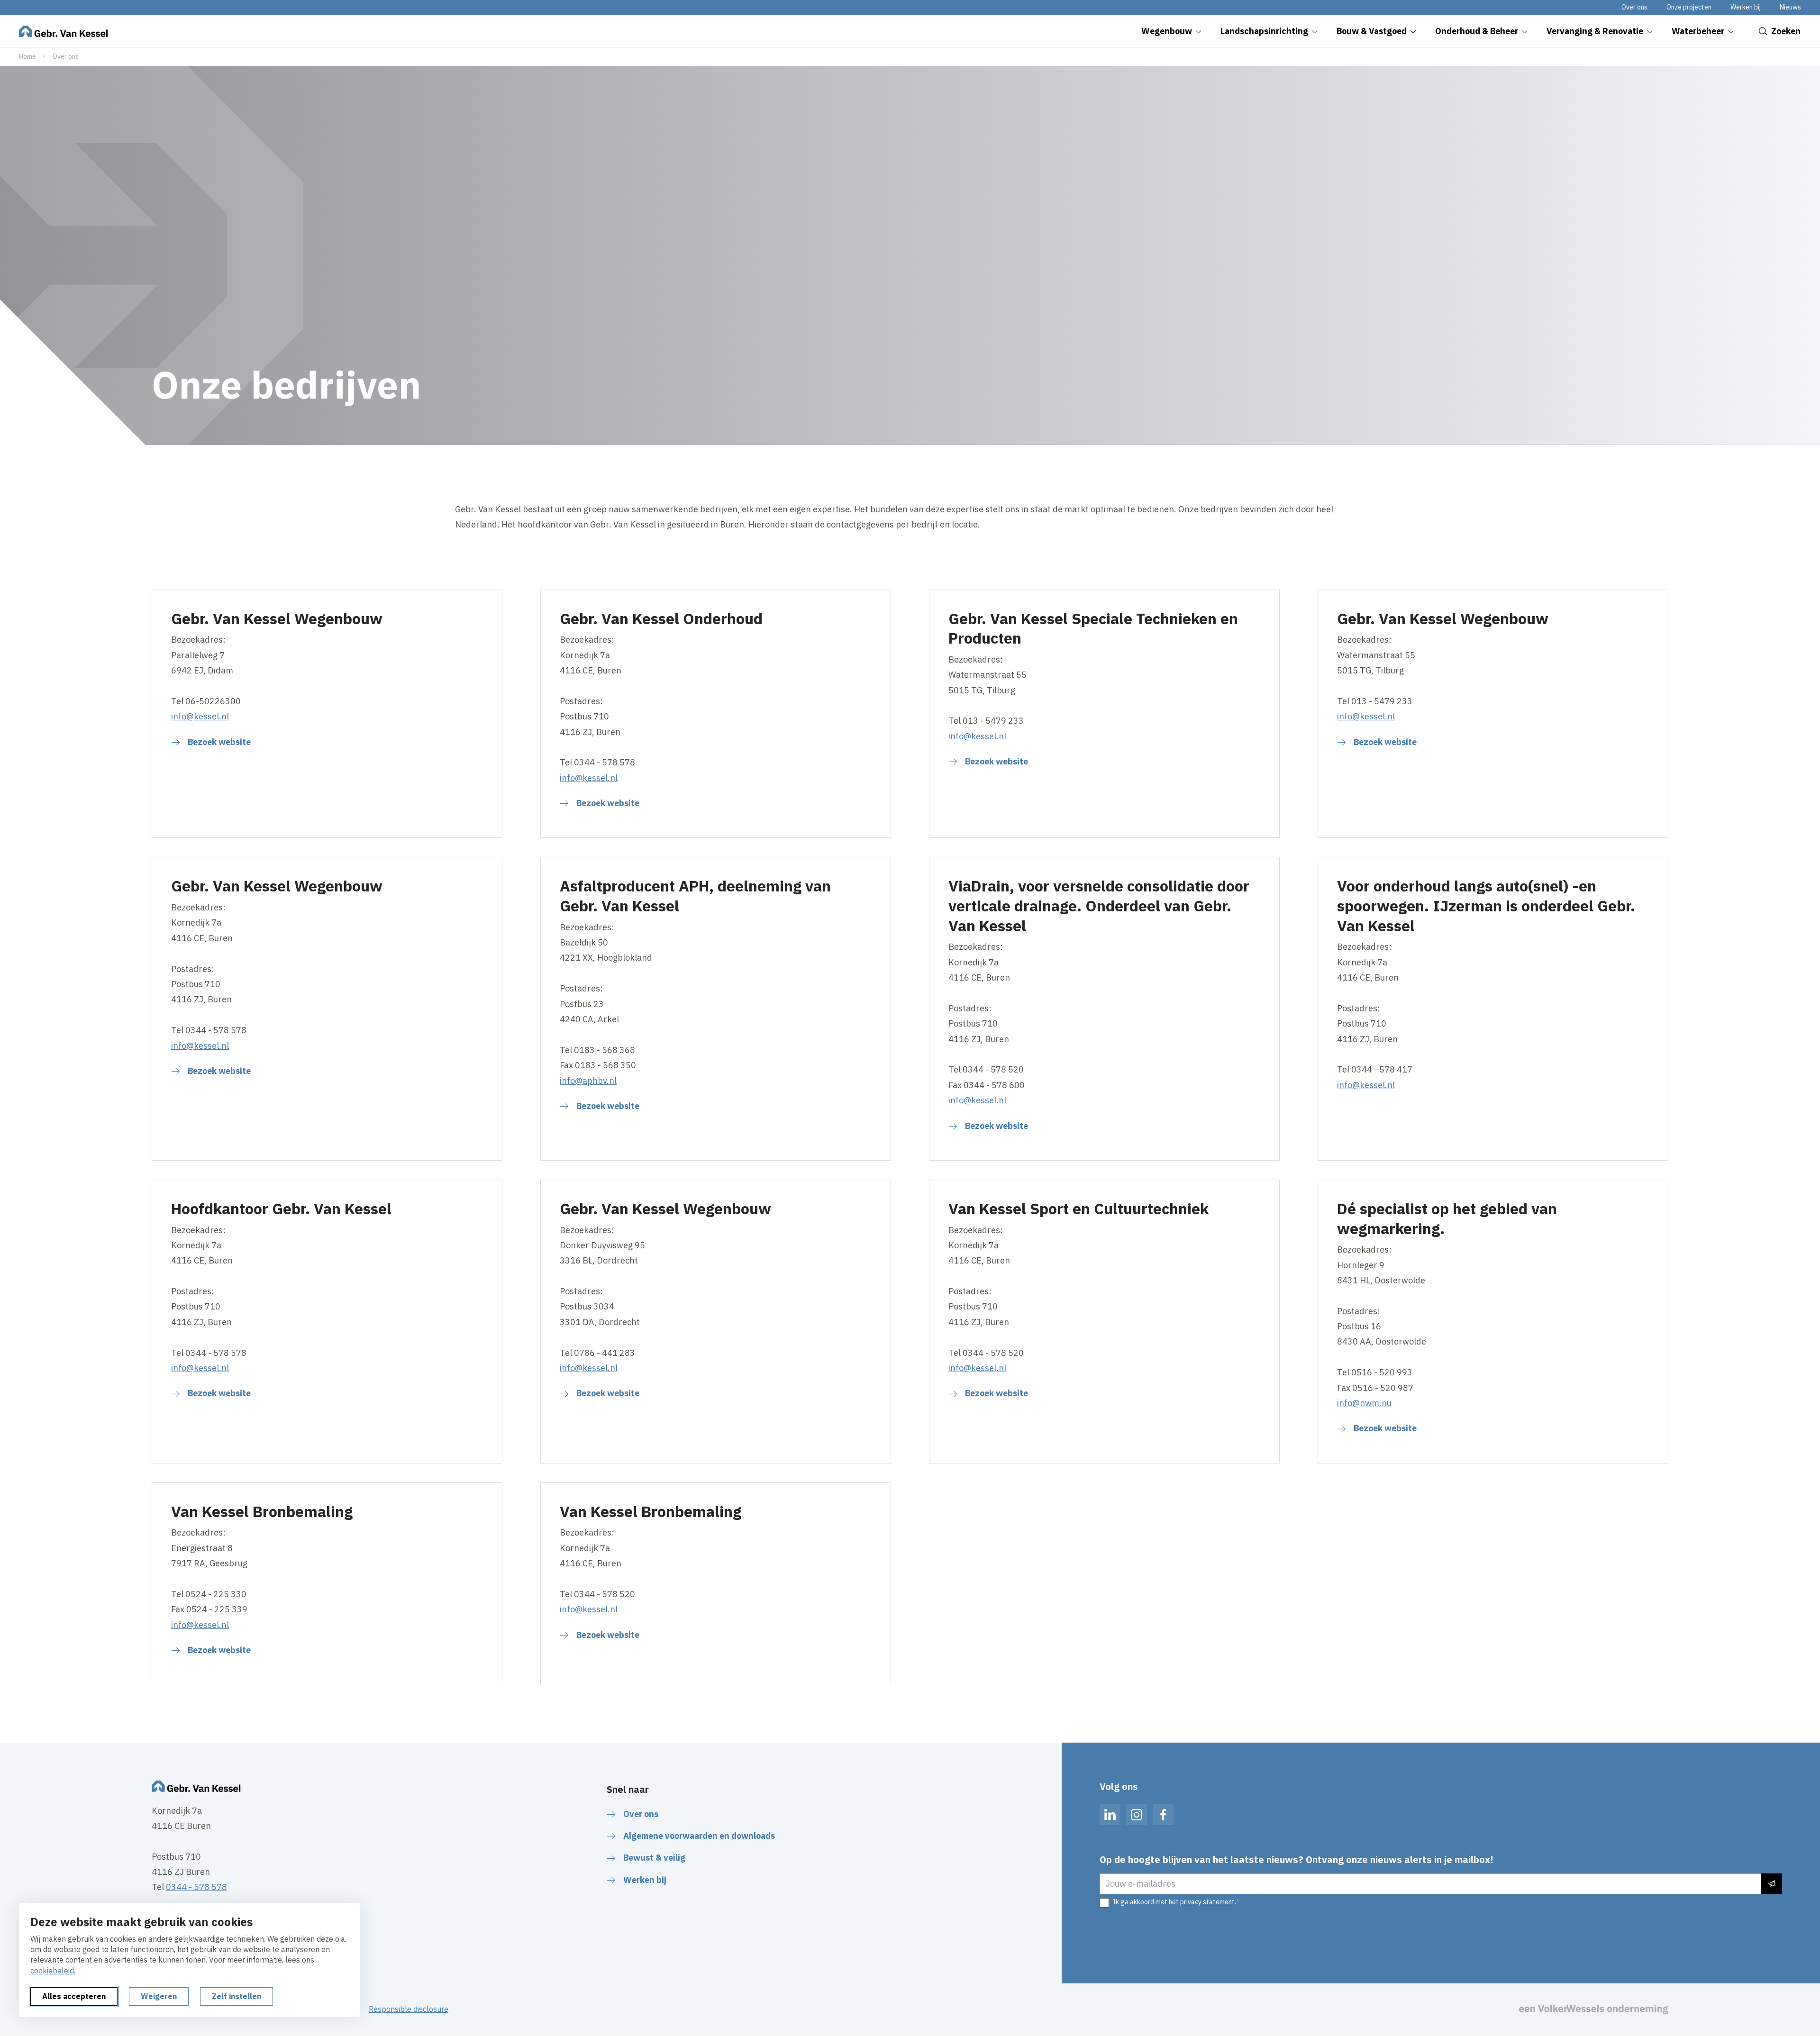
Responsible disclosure (409, 2009)
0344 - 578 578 (196, 1887)
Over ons (1634, 7)
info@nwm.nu (1364, 1403)
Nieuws (1790, 7)
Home (27, 56)
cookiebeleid (52, 1971)
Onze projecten (1689, 7)
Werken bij (1746, 7)
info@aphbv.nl (588, 1081)
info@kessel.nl (200, 716)
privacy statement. (1208, 1902)
